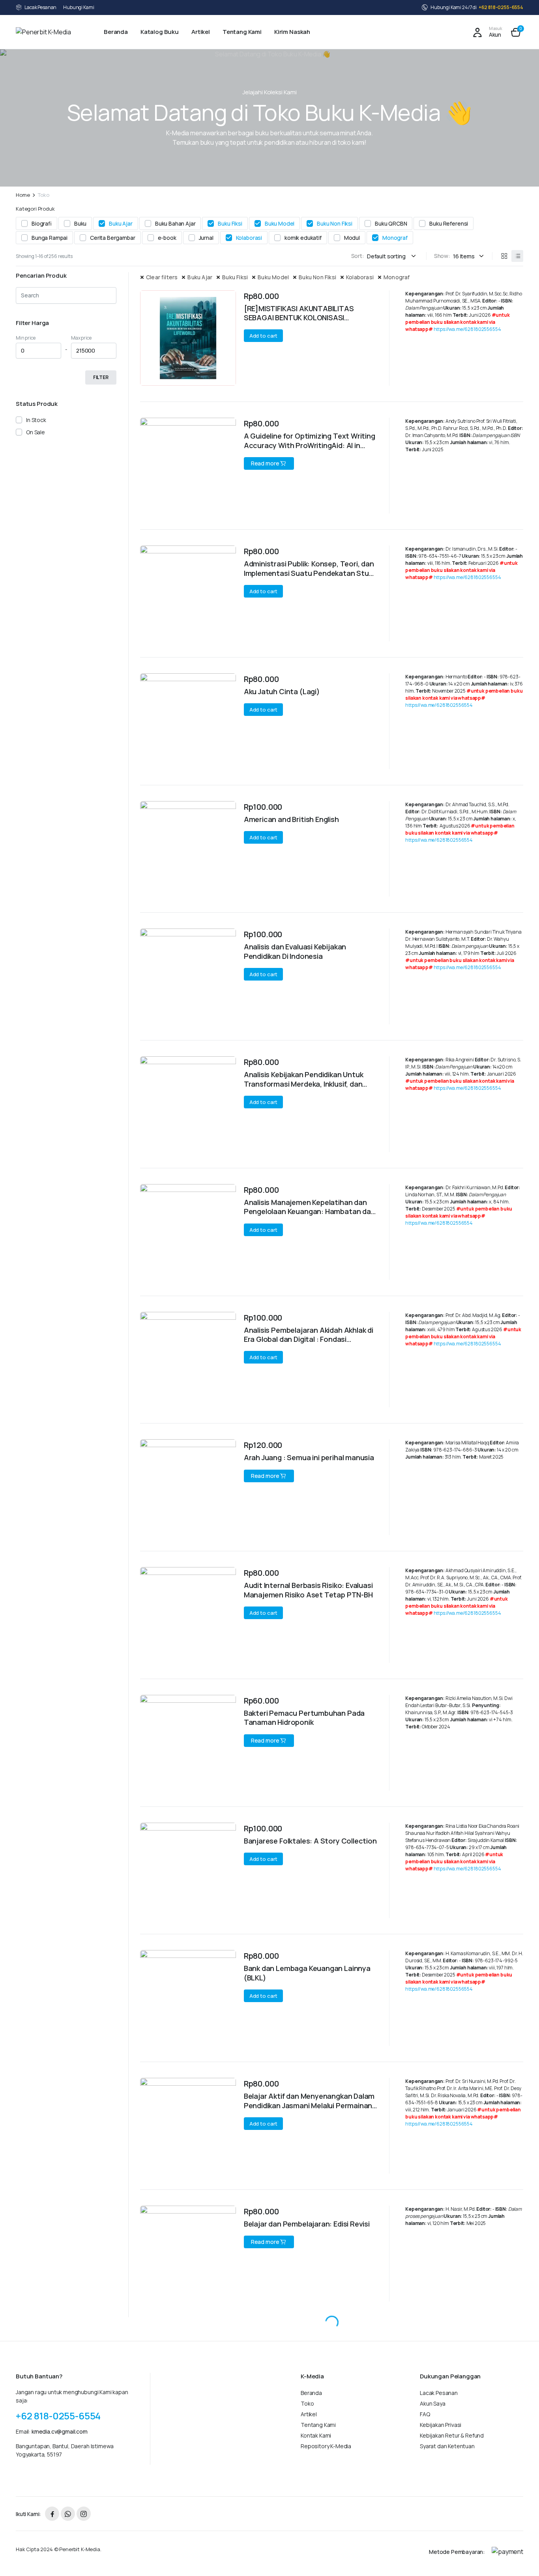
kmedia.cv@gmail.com (60, 2431)
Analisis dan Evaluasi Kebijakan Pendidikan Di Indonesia (295, 951)
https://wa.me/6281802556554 (467, 329)
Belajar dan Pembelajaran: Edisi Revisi (307, 2224)
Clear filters (162, 277)
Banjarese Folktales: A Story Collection (310, 1841)
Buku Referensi (449, 223)
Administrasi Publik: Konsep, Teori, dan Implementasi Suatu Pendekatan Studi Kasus (309, 573)
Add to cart (264, 336)
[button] (516, 32)
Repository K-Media (326, 2446)
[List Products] (517, 256)
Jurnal (206, 238)
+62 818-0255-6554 (501, 7)
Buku (80, 223)
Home (23, 195)
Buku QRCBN (391, 223)
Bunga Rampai (50, 238)
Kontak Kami (316, 2435)
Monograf (395, 238)
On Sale (36, 432)
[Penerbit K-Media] (51, 32)
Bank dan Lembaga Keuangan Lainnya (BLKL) (307, 1973)
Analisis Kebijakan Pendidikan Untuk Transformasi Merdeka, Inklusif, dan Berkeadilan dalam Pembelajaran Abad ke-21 (308, 1088)
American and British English (291, 819)
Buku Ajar (121, 223)
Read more (265, 463)
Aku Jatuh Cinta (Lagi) (282, 691)
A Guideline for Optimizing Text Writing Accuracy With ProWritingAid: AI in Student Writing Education (310, 445)
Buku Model (280, 223)
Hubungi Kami (79, 7)
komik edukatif (303, 238)
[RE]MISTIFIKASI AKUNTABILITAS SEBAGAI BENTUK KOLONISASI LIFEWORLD (299, 318)
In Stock (36, 420)
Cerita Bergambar (112, 238)
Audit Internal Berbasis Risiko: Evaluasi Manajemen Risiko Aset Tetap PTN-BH (308, 1590)
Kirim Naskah (292, 32)
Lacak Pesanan (40, 7)
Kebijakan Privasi (441, 2425)
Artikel (201, 32)
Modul (352, 238)
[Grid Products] (504, 256)
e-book (167, 238)
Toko (307, 2403)
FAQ (425, 2414)
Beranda (116, 32)
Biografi (42, 223)
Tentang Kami (242, 32)
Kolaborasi (249, 238)
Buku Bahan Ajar (175, 223)
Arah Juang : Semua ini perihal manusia (309, 1457)
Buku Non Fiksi (335, 223)
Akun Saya (433, 2403)
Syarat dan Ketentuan (447, 2446)
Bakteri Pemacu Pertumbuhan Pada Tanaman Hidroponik (304, 1718)
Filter (101, 377)
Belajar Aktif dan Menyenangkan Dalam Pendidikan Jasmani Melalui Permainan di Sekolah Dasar (309, 2105)
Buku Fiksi (230, 223)
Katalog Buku (160, 32)
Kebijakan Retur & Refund (452, 2435)
